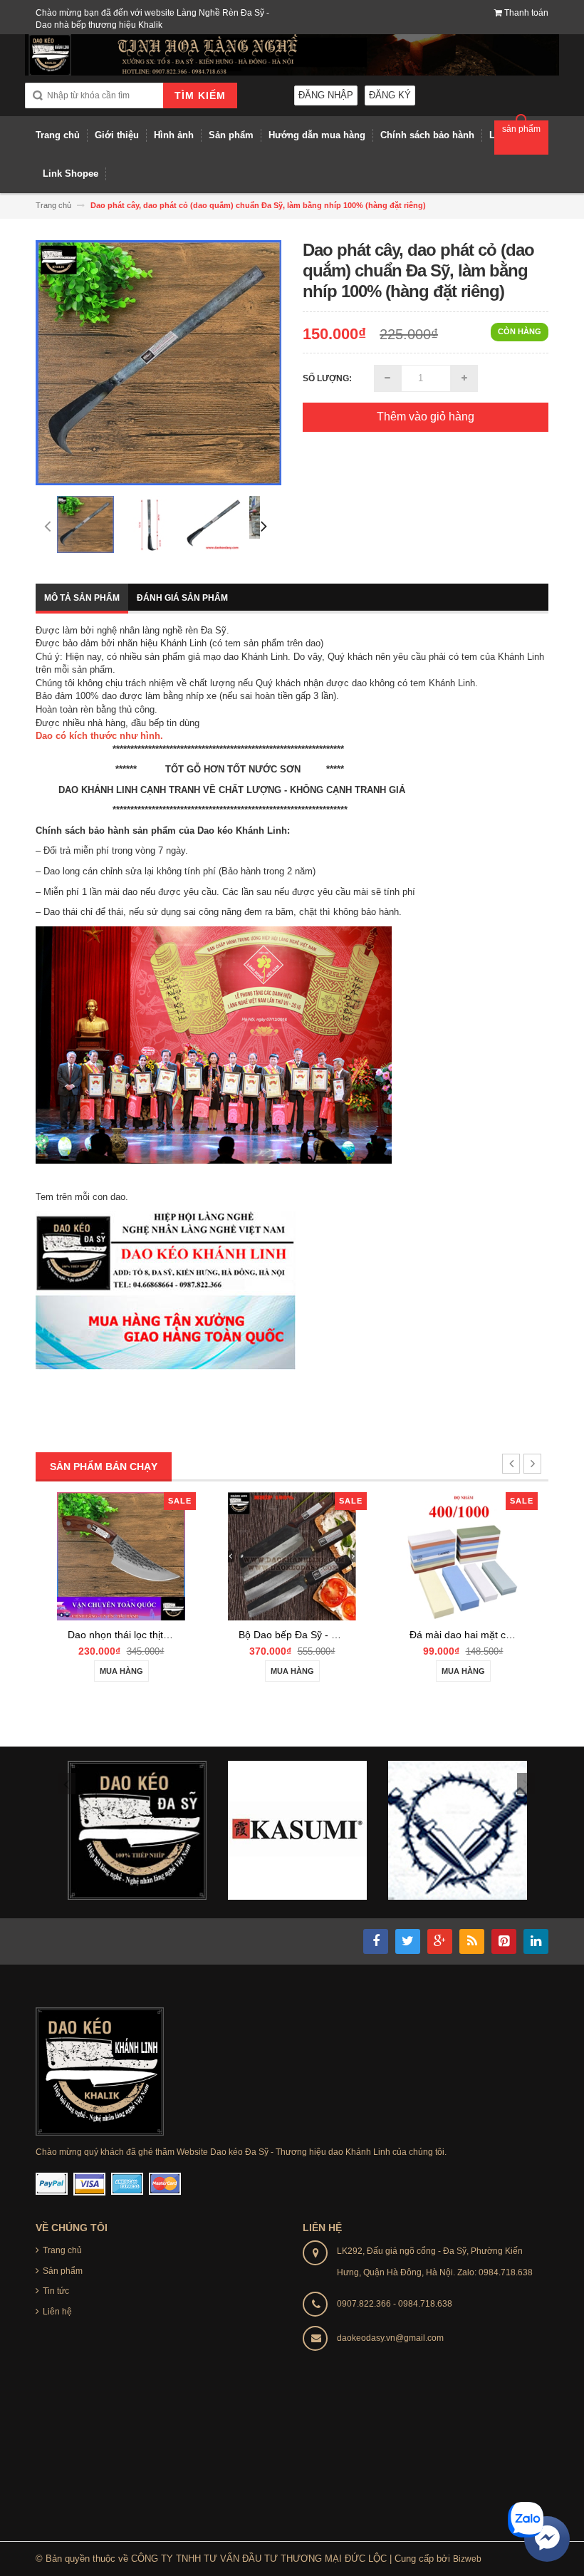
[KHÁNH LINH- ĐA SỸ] (100, 2071)
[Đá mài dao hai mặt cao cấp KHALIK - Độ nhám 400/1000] (463, 1555)
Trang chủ (62, 2250)
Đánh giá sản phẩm (182, 598)
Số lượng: (327, 378)
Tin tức (56, 2291)
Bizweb (467, 2559)
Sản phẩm (63, 2271)
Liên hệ (57, 2312)
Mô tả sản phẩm (82, 598)
